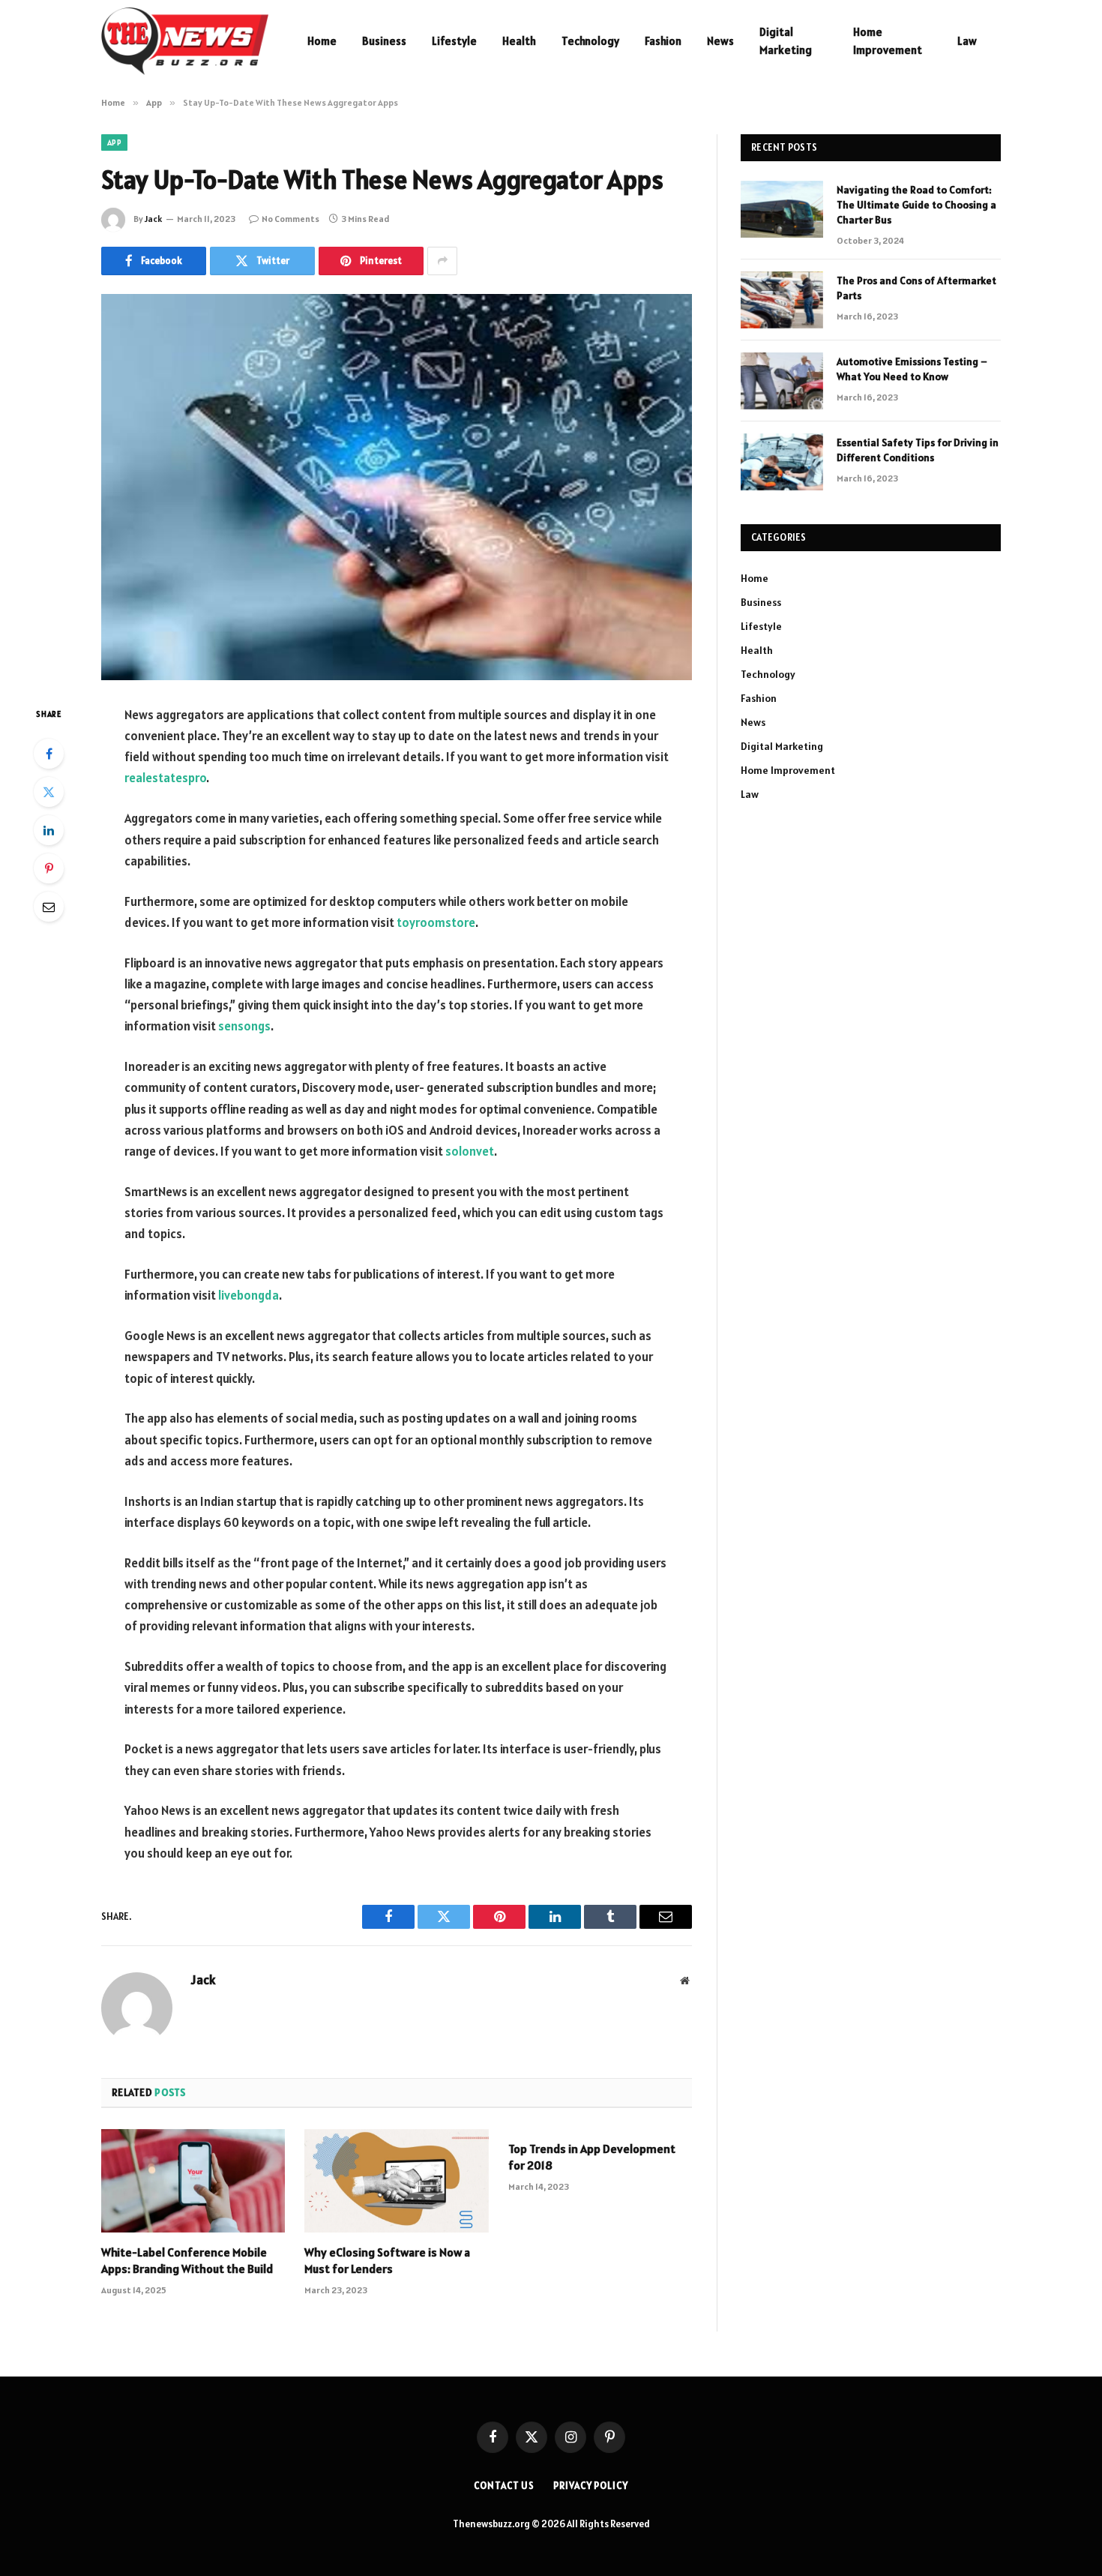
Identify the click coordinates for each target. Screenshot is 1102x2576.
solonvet (470, 1151)
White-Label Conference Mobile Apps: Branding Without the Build (187, 2260)
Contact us (504, 2486)
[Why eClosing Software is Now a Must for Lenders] (396, 2181)
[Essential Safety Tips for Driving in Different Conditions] (782, 462)
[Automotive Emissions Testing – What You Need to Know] (782, 381)
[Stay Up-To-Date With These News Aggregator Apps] (397, 487)
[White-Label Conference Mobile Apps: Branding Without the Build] (193, 2181)
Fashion (663, 41)
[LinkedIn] (49, 830)
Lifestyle (454, 41)
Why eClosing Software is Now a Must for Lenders (387, 2260)
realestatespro (165, 778)
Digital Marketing (786, 41)
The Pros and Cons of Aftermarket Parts (916, 288)
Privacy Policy (591, 2486)
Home (322, 41)
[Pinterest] (49, 868)
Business (384, 41)
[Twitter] (49, 792)
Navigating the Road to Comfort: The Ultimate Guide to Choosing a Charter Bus (916, 205)
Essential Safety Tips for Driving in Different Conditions (918, 450)
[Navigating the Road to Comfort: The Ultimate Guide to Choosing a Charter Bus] (782, 209)
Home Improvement (888, 41)
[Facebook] (49, 754)
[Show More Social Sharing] (442, 261)
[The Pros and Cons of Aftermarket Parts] (782, 300)
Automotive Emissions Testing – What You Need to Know (912, 369)
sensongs (244, 1026)
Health (519, 41)
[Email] (49, 907)
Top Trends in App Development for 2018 (592, 2157)
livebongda (249, 1295)
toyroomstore (436, 922)
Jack (153, 219)
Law (967, 41)
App (114, 142)
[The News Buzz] (185, 41)
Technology (590, 41)
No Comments (290, 219)
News (720, 41)
